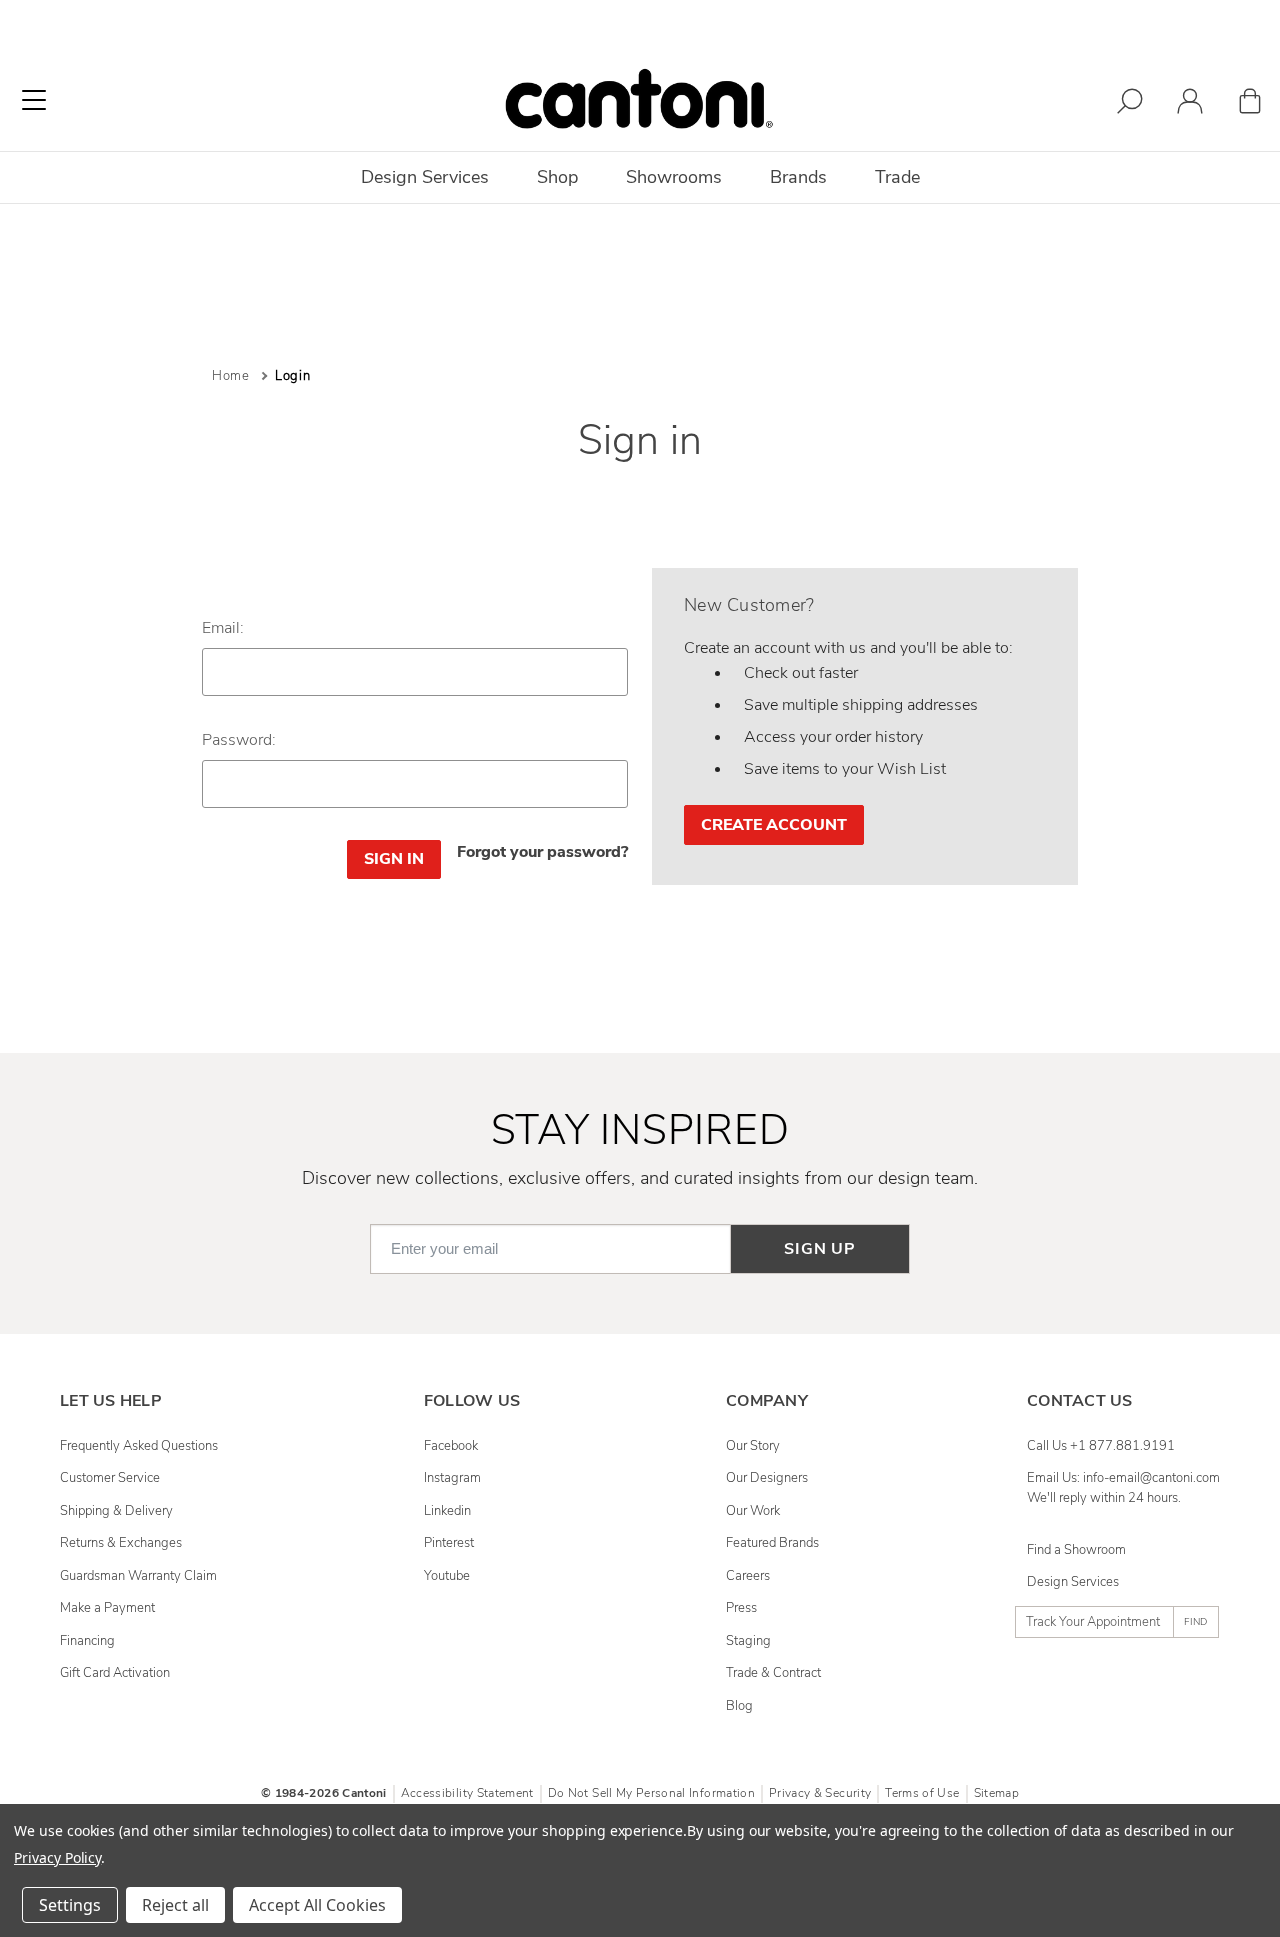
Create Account (774, 825)
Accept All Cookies (317, 1905)
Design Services (1073, 1582)
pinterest (449, 1543)
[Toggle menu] (34, 100)
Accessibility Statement (467, 1793)
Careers (748, 1576)
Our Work (753, 1511)
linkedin (447, 1511)
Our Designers (767, 1478)
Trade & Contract (773, 1673)
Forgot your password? (542, 852)
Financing (87, 1641)
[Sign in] (1190, 104)
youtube (447, 1576)
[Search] (1130, 104)
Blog (739, 1706)
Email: (223, 628)
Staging (748, 1641)
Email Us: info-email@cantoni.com (1123, 1478)
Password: (239, 740)
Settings (70, 1905)
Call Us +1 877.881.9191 (1101, 1446)
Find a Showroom (1076, 1550)
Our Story (753, 1446)
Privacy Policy (57, 1857)
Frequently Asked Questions (139, 1446)
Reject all (175, 1905)
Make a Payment (107, 1608)
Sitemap (996, 1793)
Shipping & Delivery (116, 1511)
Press (741, 1608)
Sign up (820, 1249)
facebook (451, 1446)
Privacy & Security (820, 1793)
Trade (897, 177)
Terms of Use (922, 1793)
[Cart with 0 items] (1250, 104)
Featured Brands (772, 1543)
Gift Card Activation (115, 1673)
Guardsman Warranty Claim (138, 1576)
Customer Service (110, 1478)
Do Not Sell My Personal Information (651, 1793)
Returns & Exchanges (121, 1543)
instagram (452, 1478)
